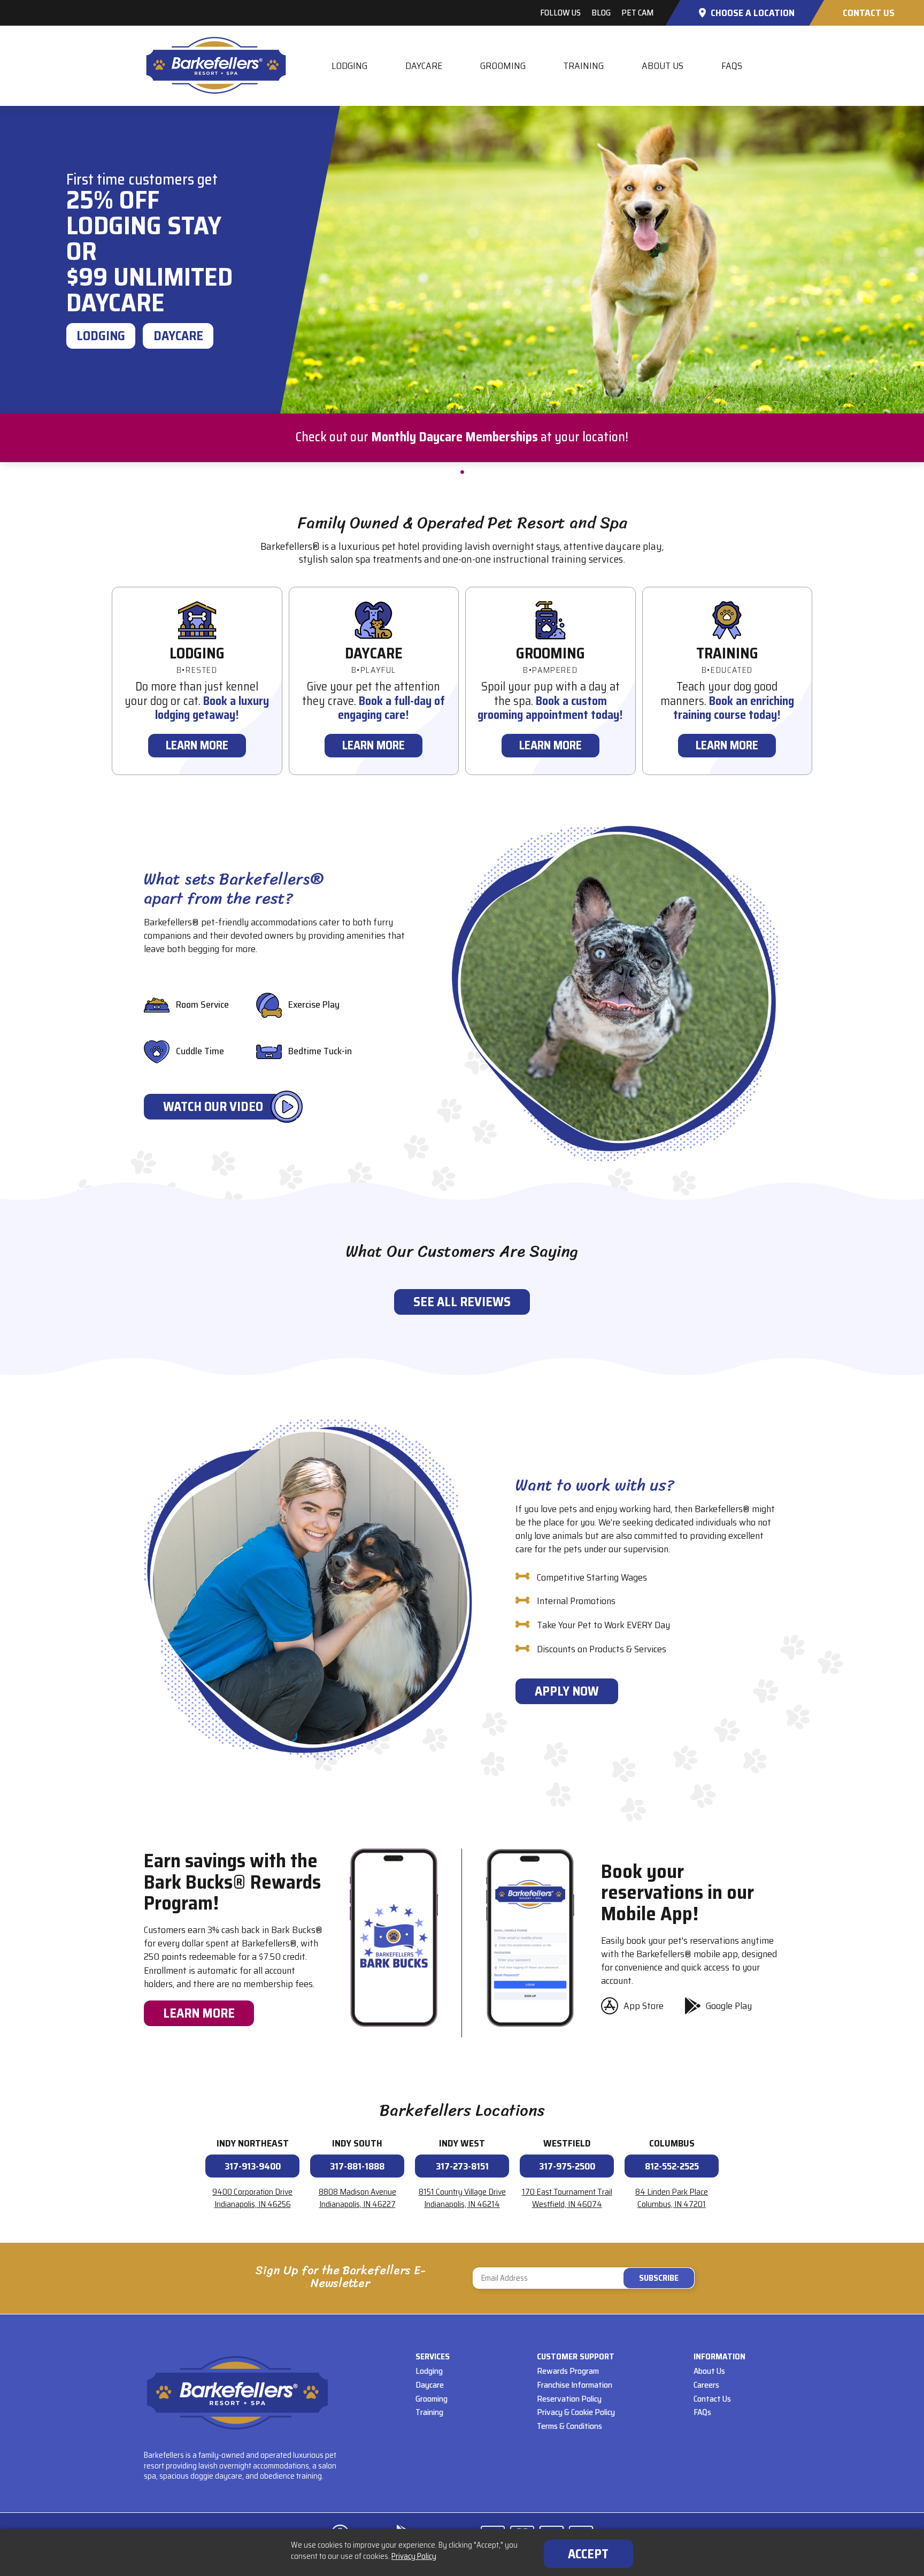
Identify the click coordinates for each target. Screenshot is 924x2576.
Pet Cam (637, 13)
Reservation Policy (569, 2399)
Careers (706, 2385)
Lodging (349, 66)
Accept (588, 2554)
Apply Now (567, 1691)
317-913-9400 (253, 2166)
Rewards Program (568, 2371)
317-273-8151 (462, 2166)
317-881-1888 (357, 2166)
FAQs (732, 66)
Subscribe (584, 2278)
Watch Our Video (213, 1107)
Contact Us (869, 13)
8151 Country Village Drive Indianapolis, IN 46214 (462, 2198)
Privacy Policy (414, 2556)
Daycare (424, 66)
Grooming (503, 66)
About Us (663, 66)
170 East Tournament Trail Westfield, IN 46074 (567, 2198)
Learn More (197, 745)
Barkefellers (216, 66)
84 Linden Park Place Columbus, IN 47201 (672, 2198)
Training (583, 66)
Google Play (729, 2006)
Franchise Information (575, 2385)
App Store (644, 2006)
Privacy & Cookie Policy (576, 2412)
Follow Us (560, 13)
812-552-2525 (672, 2166)
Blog (601, 13)
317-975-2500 (567, 2166)
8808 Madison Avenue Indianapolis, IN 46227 (357, 2198)
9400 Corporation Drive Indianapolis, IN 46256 (252, 2198)
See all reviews (462, 1302)
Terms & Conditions (569, 2426)
